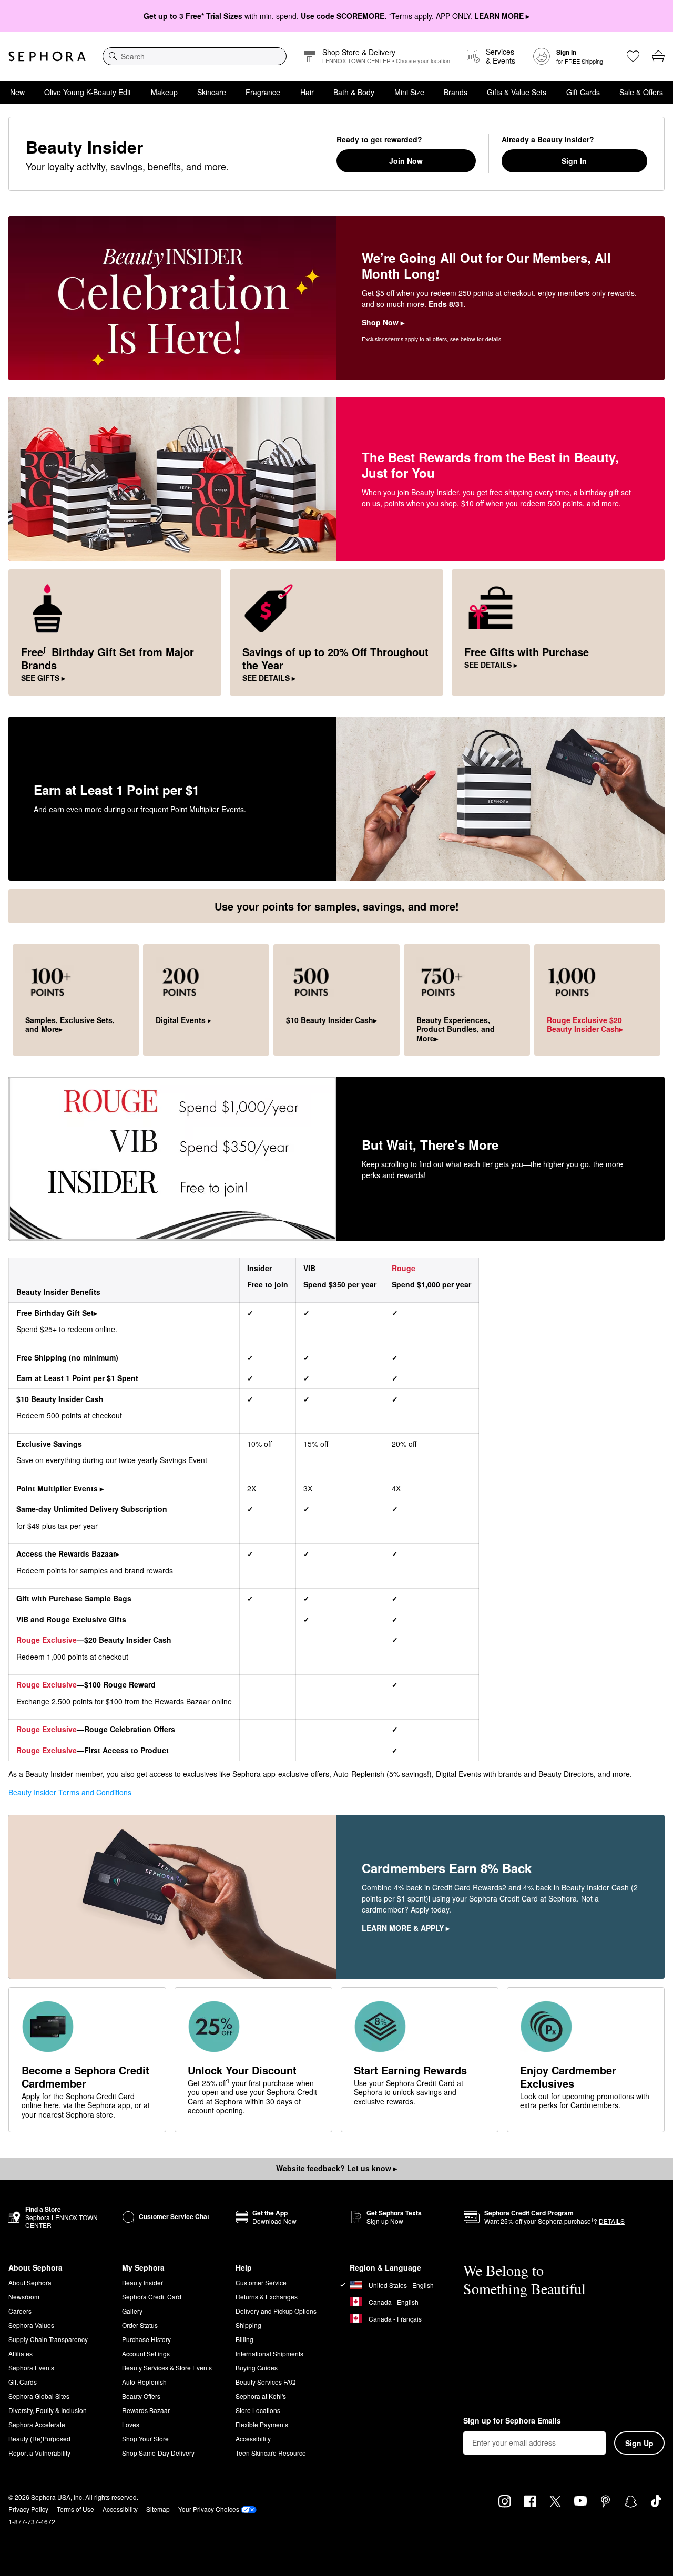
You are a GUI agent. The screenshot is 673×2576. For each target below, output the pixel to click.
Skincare (212, 92)
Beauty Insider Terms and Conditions (70, 1792)
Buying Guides (257, 2368)
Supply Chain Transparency (48, 2339)
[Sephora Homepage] (47, 56)
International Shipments (269, 2353)
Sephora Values (31, 2325)
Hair (307, 92)
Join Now (406, 161)
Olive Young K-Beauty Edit (88, 92)
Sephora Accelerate (37, 2424)
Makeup (164, 92)
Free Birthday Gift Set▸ (57, 1313)
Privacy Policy (28, 2509)
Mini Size (409, 92)
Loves (131, 2424)
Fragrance (263, 92)
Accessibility (253, 2439)
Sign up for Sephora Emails (512, 2421)
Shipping (248, 2325)
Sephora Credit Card (152, 2297)
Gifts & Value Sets (517, 92)
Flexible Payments (262, 2424)
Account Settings (146, 2353)
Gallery (132, 2311)
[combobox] (195, 56)
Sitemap (158, 2509)
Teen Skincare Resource (271, 2453)
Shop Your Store (145, 2439)
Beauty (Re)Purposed (39, 2439)
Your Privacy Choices (209, 2509)
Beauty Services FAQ (266, 2382)
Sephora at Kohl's (261, 2396)
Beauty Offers (141, 2396)
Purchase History (146, 2339)
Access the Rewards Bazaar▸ (68, 1553)
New (17, 92)
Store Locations (258, 2410)
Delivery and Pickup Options (276, 2311)
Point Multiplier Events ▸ (60, 1488)
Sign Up (639, 2443)
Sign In (574, 161)
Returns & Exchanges (267, 2297)
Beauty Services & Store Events (167, 2368)
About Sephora (30, 2282)
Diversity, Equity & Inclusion (48, 2410)
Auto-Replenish (144, 2382)
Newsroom (24, 2297)
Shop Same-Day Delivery (158, 2453)
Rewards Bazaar (146, 2410)
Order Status (140, 2325)
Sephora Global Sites (39, 2396)
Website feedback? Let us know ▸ (336, 2168)
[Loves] (633, 56)
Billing (244, 2339)
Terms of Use (75, 2509)
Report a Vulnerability (39, 2453)
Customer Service (261, 2282)
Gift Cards (583, 92)
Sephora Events (31, 2368)
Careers (20, 2311)
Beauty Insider (142, 2282)
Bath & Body (354, 92)
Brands (456, 92)
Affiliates (21, 2353)
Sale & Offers (641, 92)
